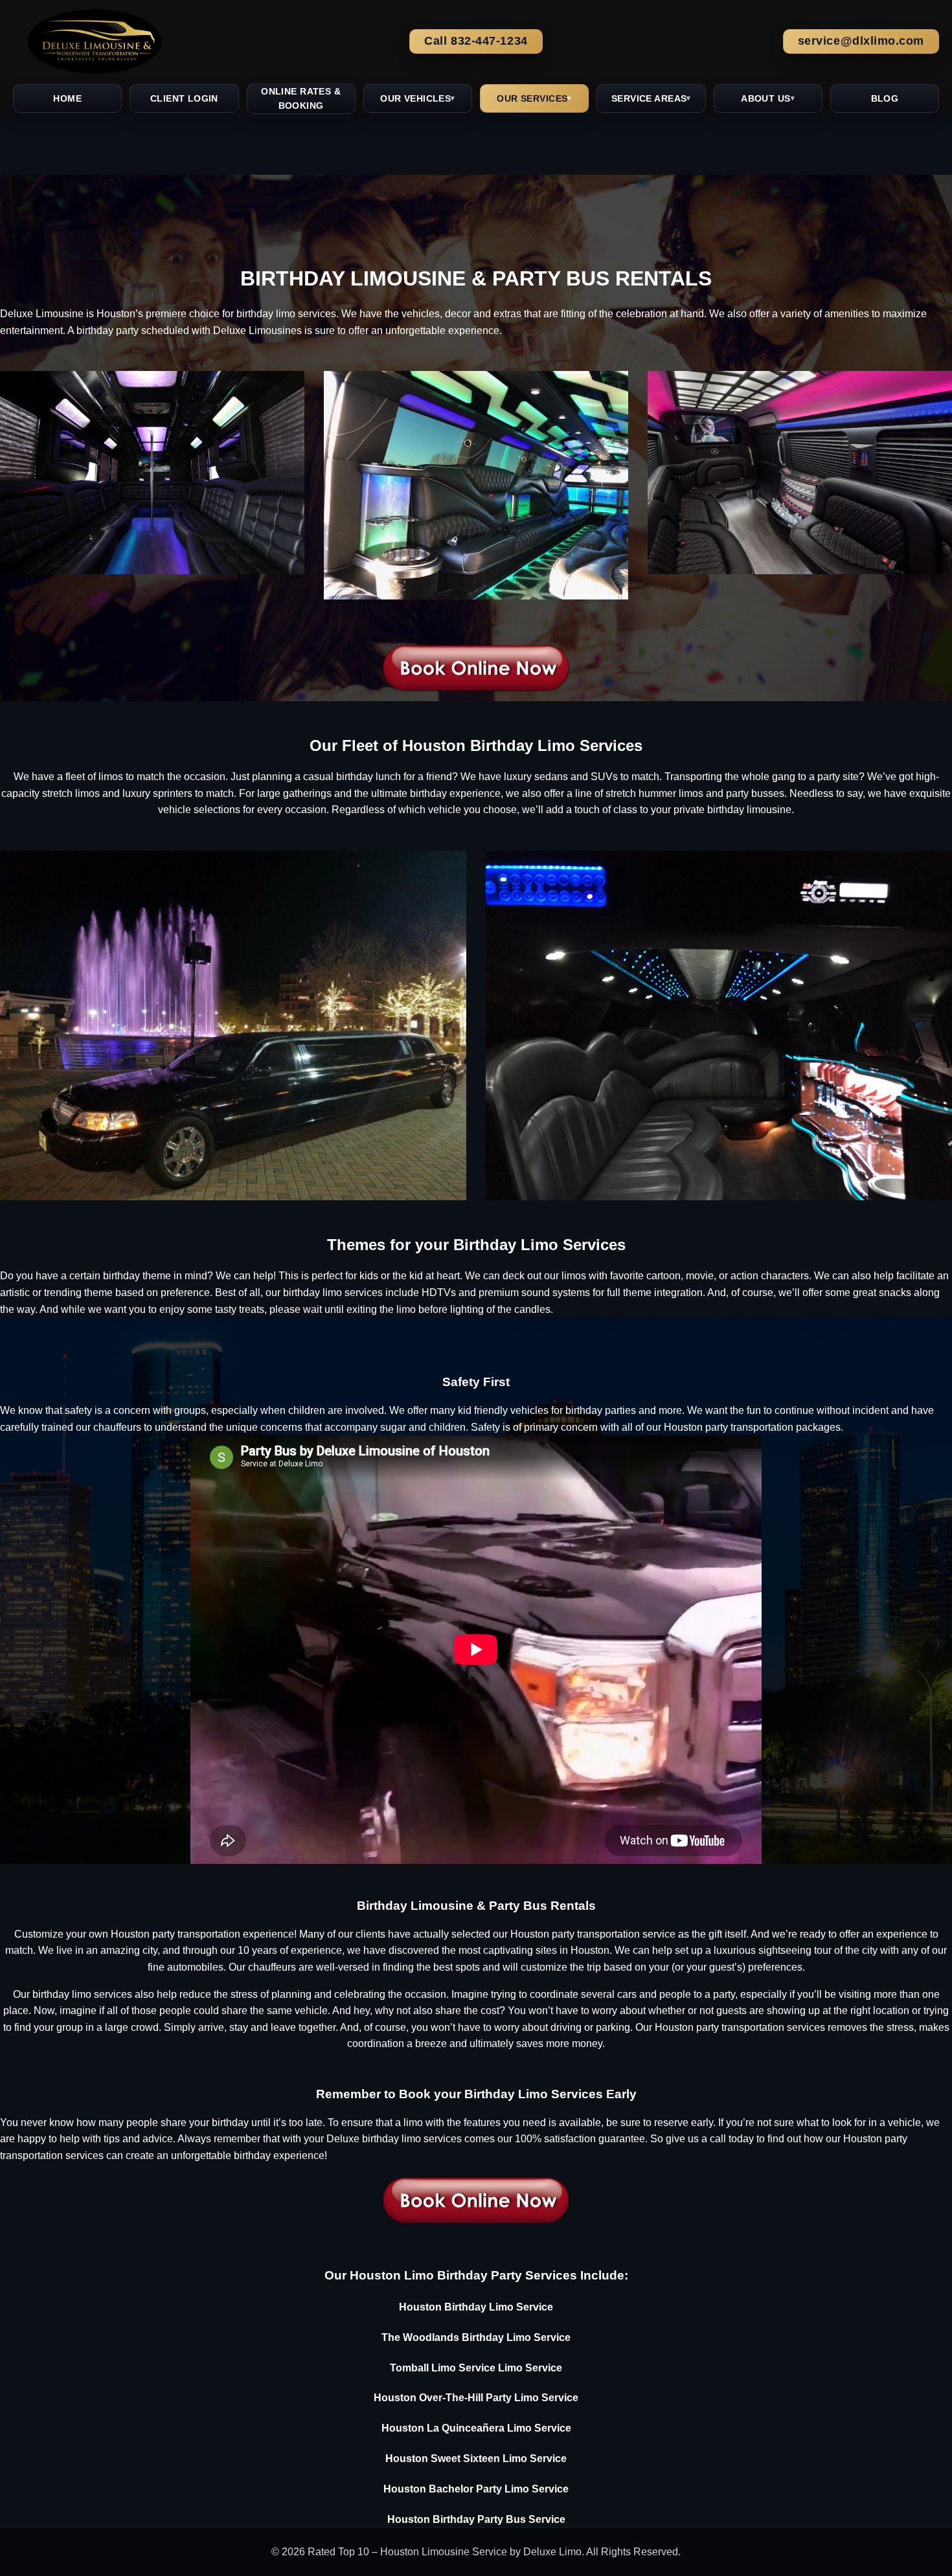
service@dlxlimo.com (861, 41)
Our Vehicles (415, 98)
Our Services (532, 98)
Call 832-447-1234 (476, 41)
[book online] (476, 666)
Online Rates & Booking (301, 98)
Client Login (184, 98)
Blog (885, 98)
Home (67, 98)
